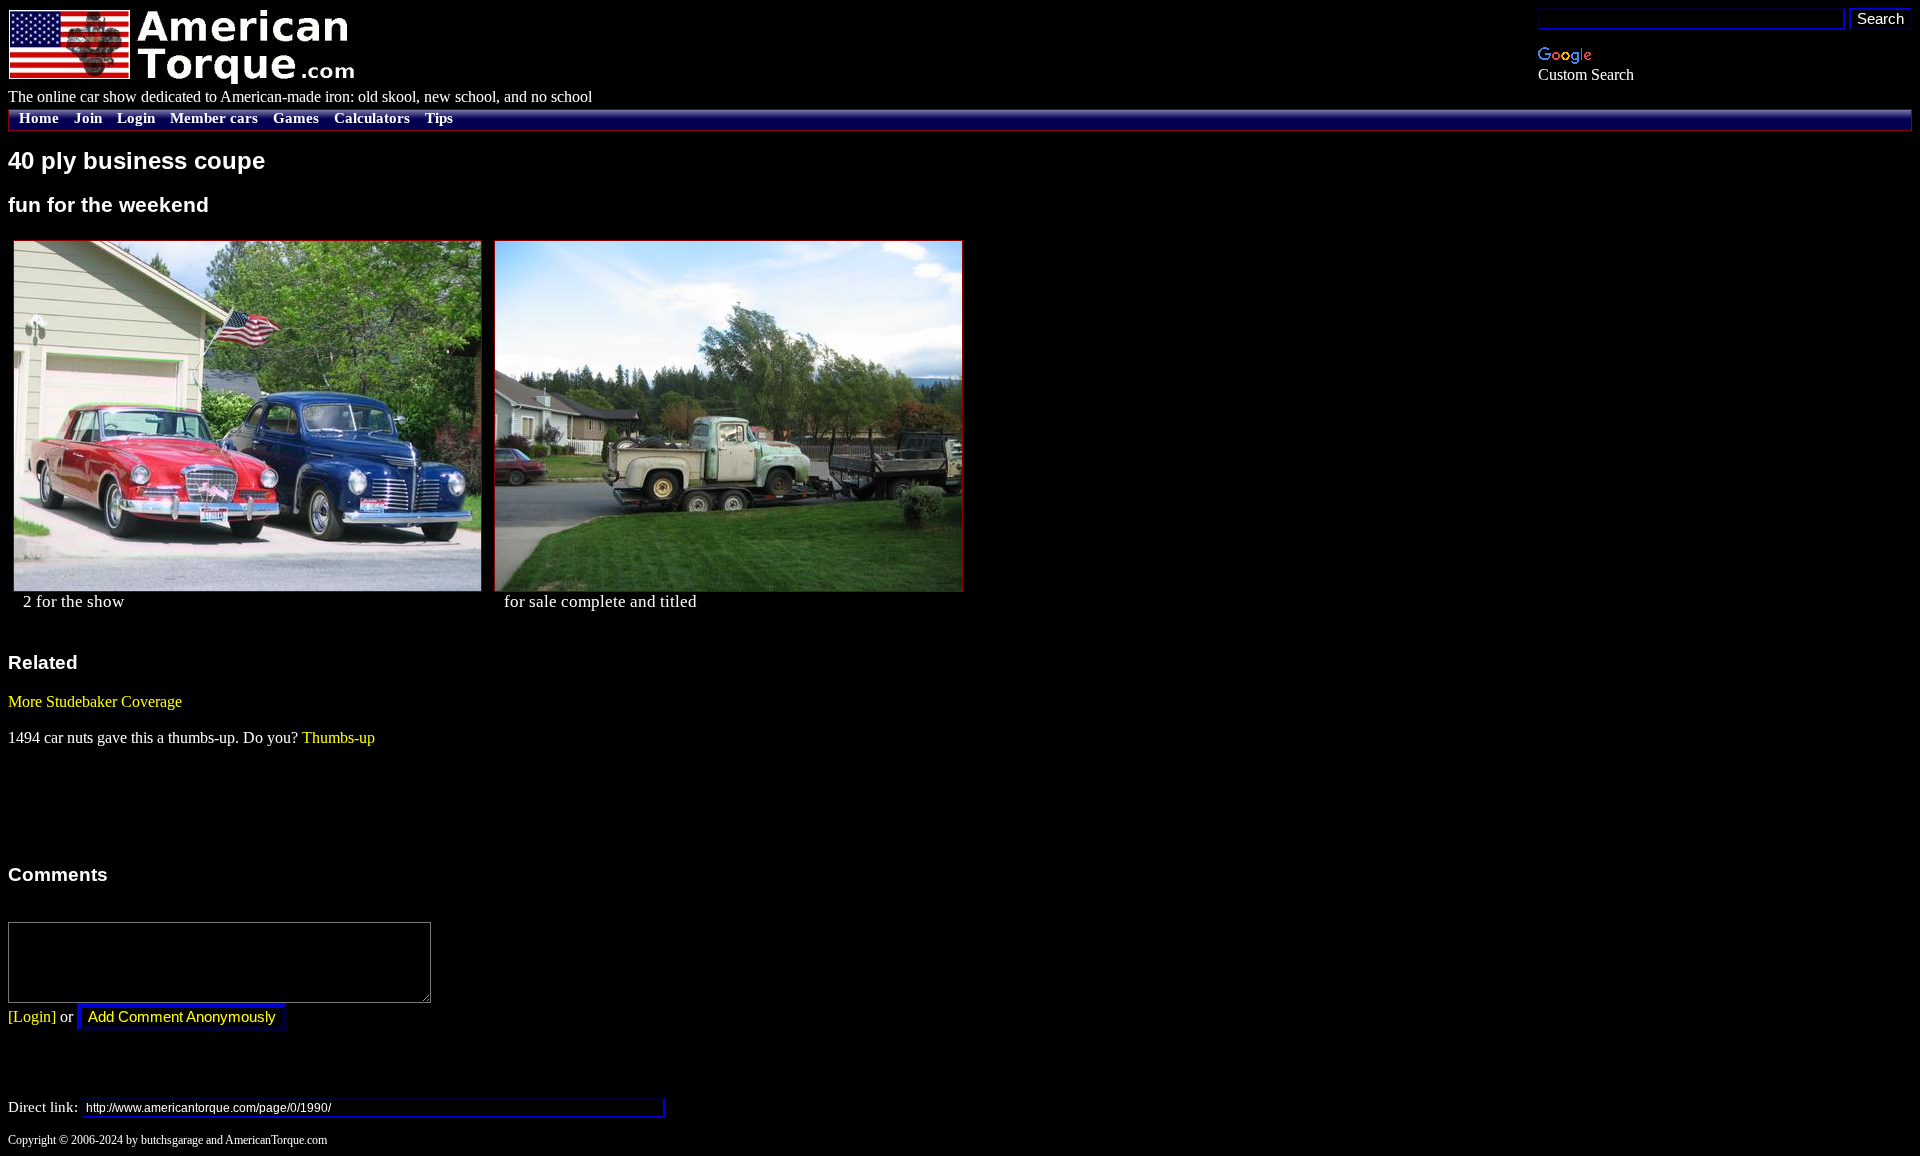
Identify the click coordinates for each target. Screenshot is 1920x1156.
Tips (439, 118)
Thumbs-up (338, 737)
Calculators (372, 118)
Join (88, 118)
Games (296, 118)
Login (136, 118)
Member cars (214, 118)
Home (39, 118)
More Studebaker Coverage (95, 701)
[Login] (32, 1016)
